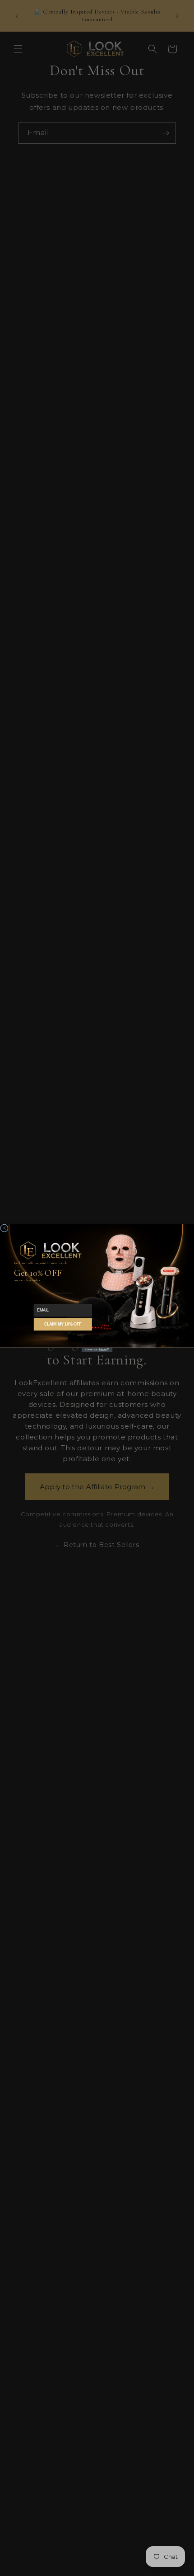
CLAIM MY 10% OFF (63, 1324)
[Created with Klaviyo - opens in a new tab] (97, 1350)
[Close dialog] (4, 1228)
